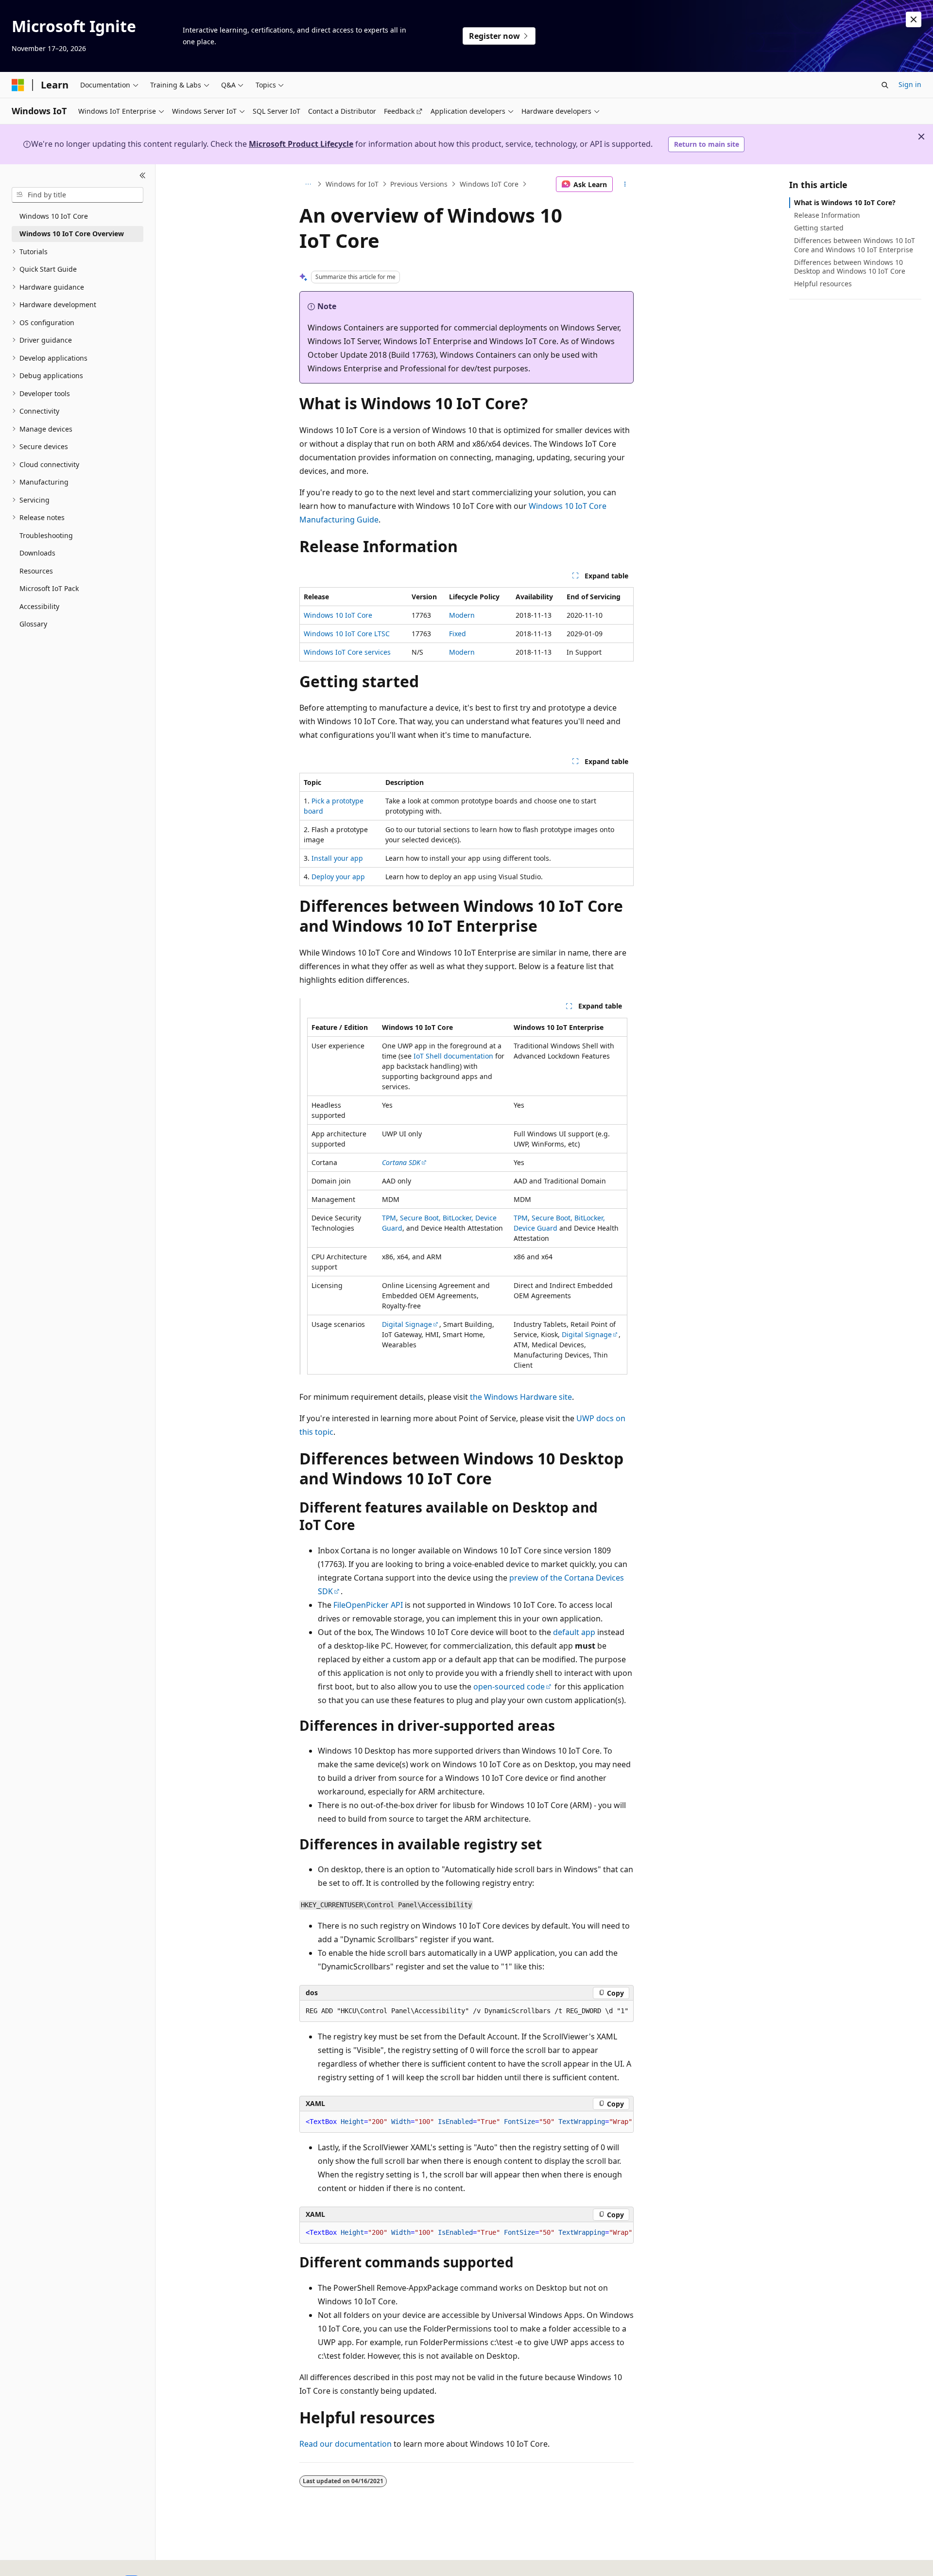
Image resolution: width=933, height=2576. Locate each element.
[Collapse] (143, 176)
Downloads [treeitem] (37, 553)
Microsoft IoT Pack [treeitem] (49, 588)
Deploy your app (338, 877)
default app (574, 1632)
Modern (462, 615)
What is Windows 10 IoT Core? (845, 202)
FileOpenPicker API (368, 1605)
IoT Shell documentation (453, 1056)
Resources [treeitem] (36, 571)
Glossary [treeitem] (33, 624)
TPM (389, 1218)
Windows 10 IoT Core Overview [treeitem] (72, 234)
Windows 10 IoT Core (338, 615)
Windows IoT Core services (347, 652)
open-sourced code (509, 1687)
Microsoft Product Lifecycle (301, 144)
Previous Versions (419, 184)
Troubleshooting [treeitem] (46, 535)
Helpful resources (823, 284)
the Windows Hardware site (521, 1397)
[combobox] (78, 195)
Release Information (827, 215)
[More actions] (625, 184)
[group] (466, 2122)
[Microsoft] (18, 85)
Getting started (819, 228)
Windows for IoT (352, 184)
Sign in (910, 84)
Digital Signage (407, 1324)
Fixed (458, 634)
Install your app (337, 858)
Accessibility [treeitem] (39, 606)
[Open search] (885, 85)
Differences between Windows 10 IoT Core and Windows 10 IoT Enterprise (855, 245)
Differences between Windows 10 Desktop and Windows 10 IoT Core (850, 267)
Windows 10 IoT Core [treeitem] (54, 216)
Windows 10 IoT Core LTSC (347, 634)
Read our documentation (346, 2444)
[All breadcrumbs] (308, 184)
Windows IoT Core (489, 184)
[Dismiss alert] (914, 19)
